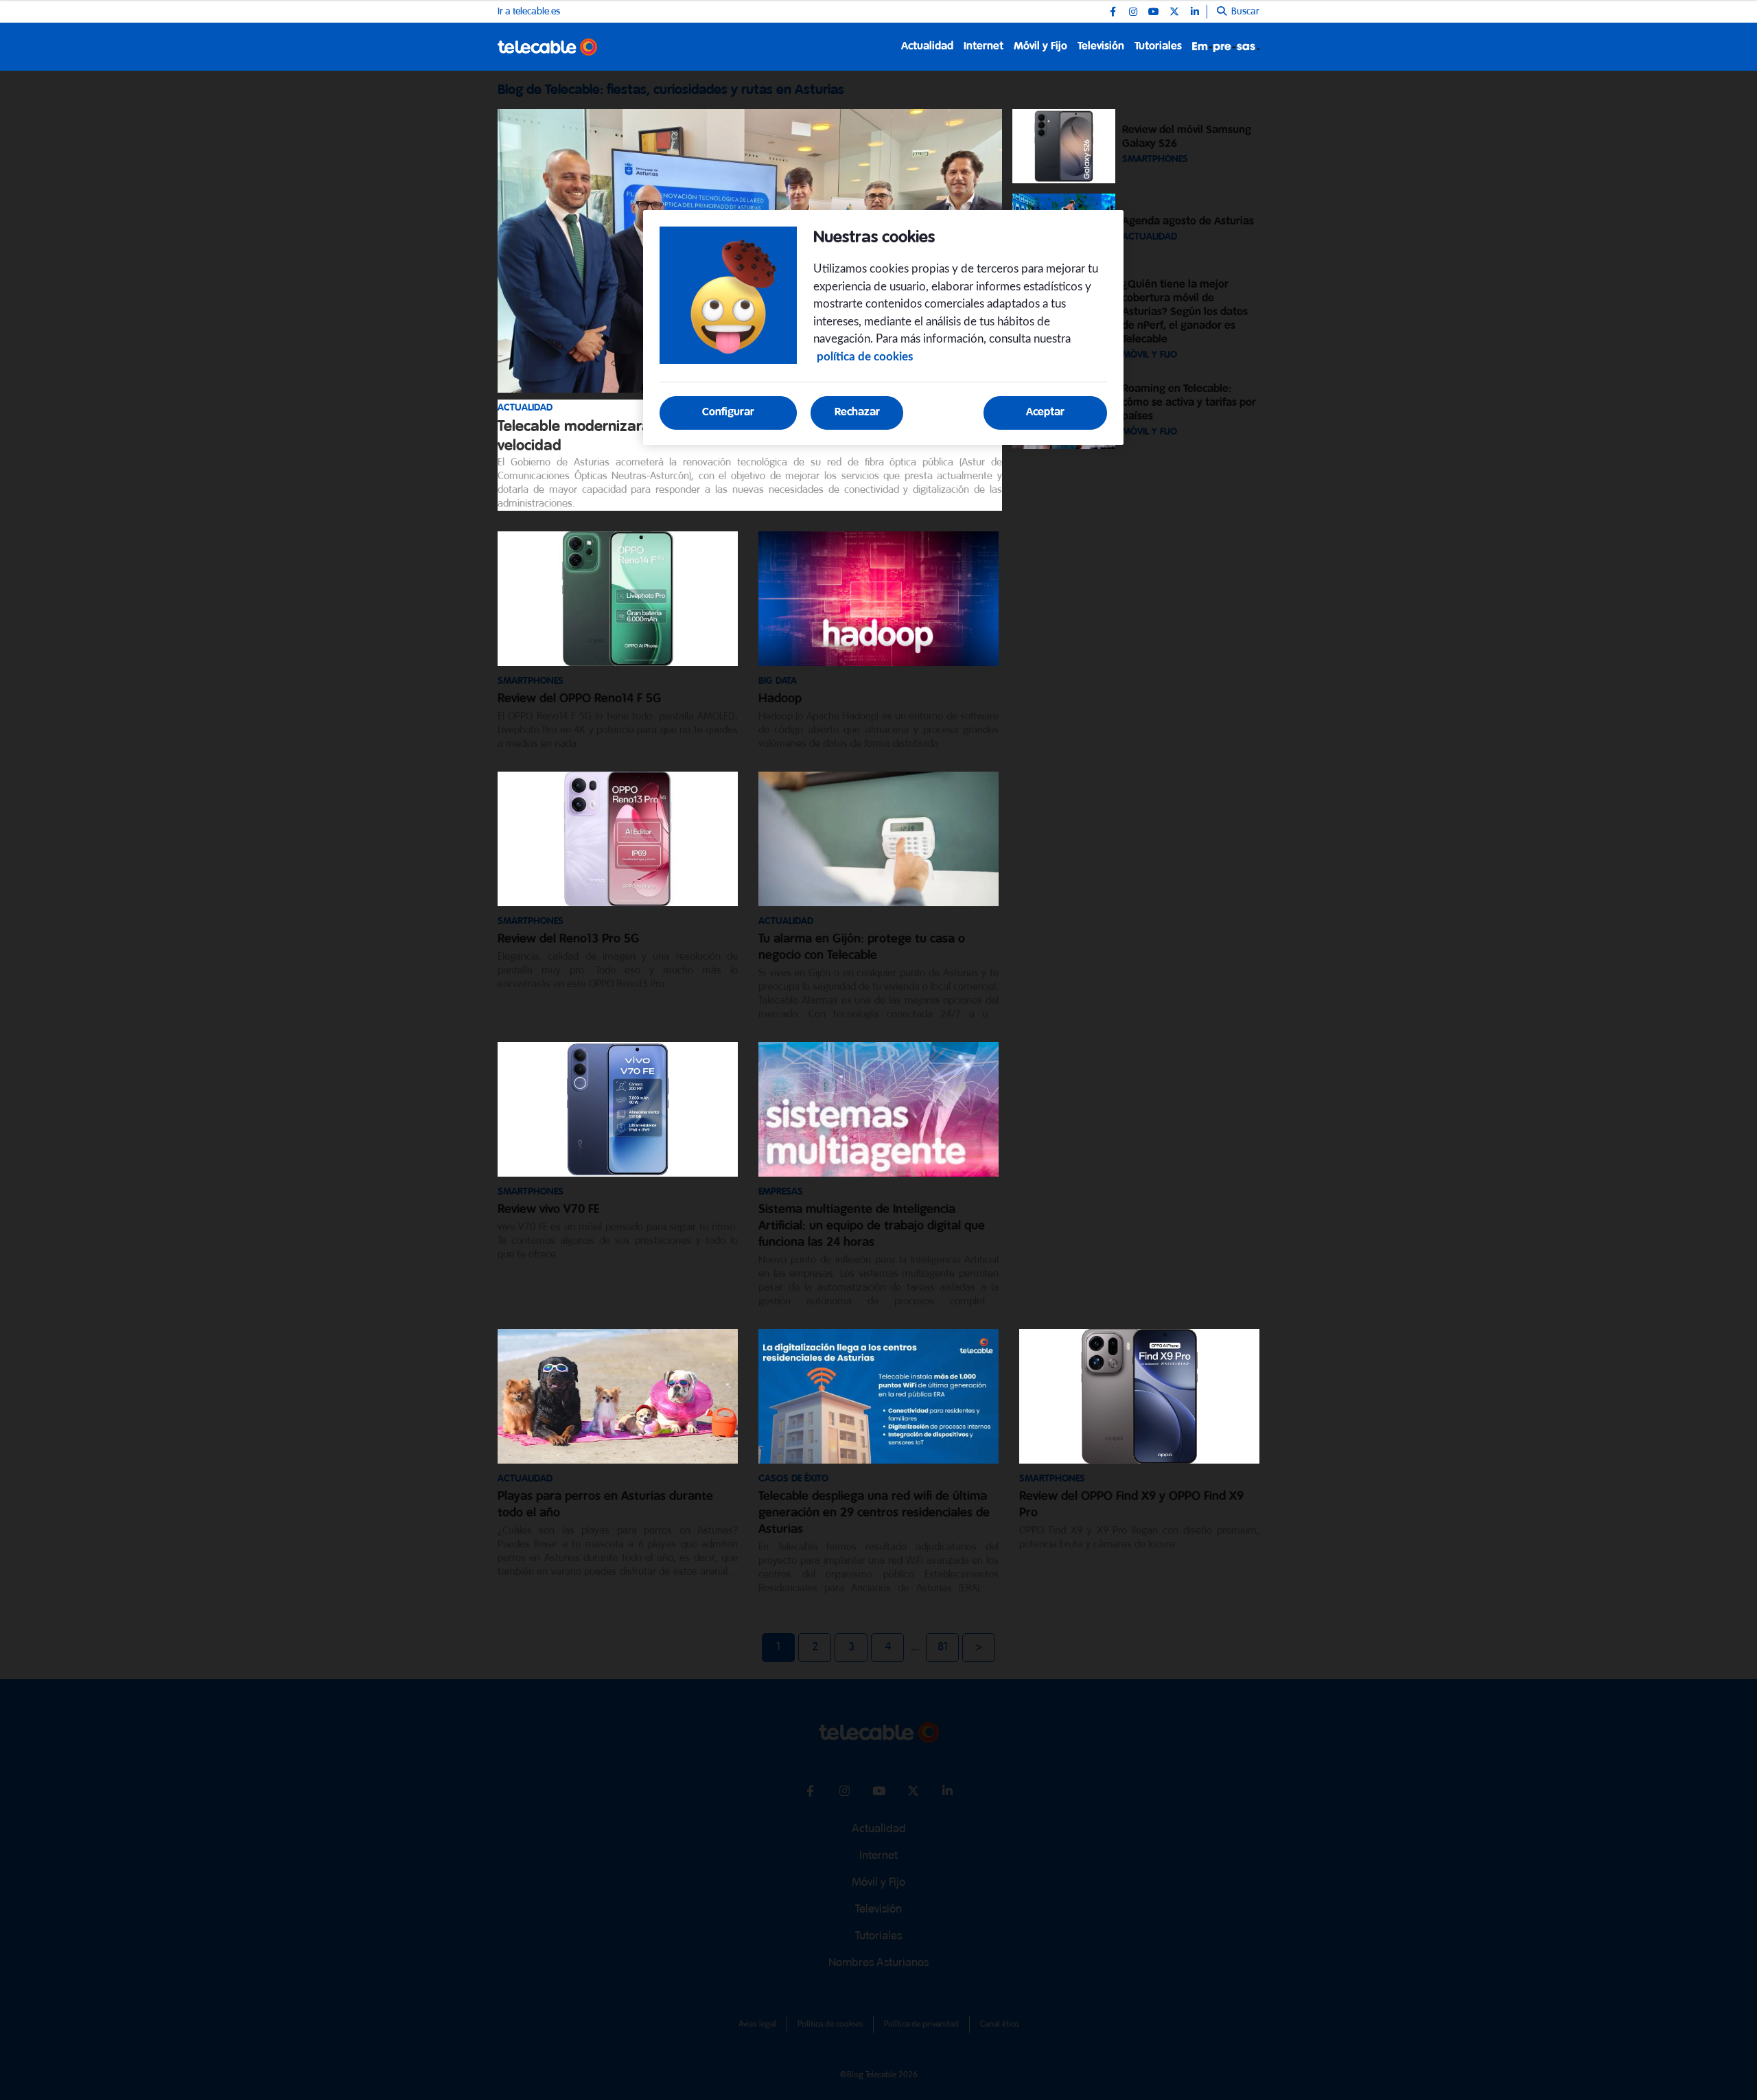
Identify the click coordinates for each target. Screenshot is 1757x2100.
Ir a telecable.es (529, 12)
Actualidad (927, 46)
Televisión (1101, 46)
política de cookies (865, 357)
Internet (984, 46)
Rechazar (857, 412)
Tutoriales (1158, 46)
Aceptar (1045, 412)
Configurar (728, 412)
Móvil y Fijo (1040, 46)
